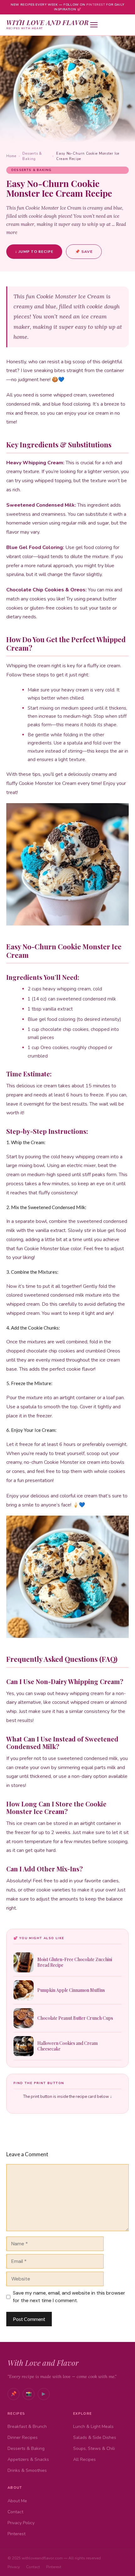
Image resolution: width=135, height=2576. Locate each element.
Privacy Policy (21, 2523)
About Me (17, 2501)
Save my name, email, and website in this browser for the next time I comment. (69, 2297)
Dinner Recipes (23, 2437)
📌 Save (84, 252)
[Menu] (109, 25)
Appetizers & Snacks (28, 2459)
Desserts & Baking (32, 156)
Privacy (14, 2567)
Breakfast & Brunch (27, 2427)
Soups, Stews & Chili (94, 2448)
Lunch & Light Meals (93, 2427)
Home (11, 156)
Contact (15, 2512)
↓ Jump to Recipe (34, 251)
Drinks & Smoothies (27, 2470)
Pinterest (96, 5)
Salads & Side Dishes (95, 2437)
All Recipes (84, 2459)
